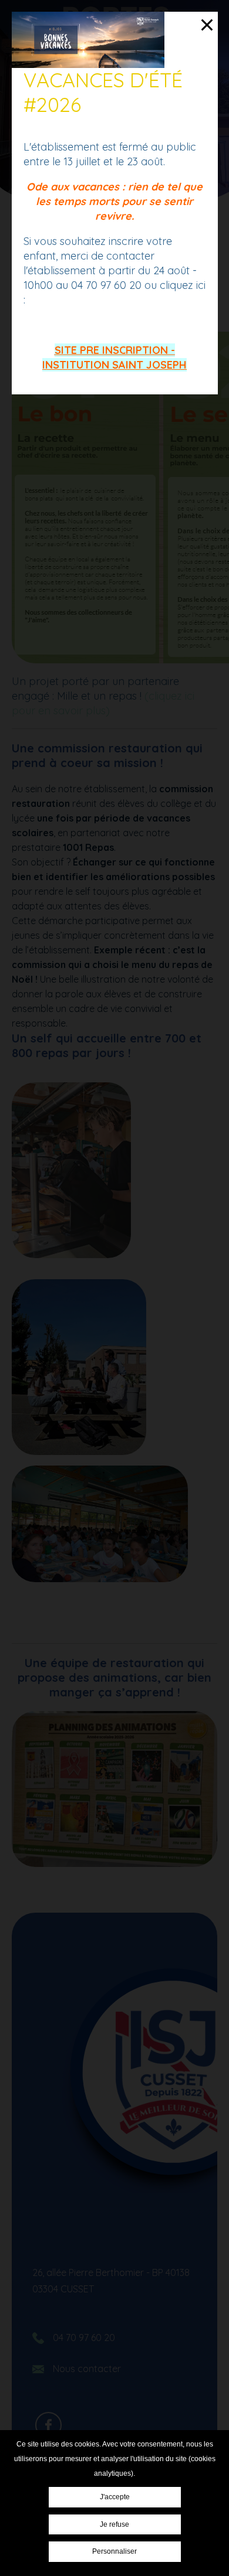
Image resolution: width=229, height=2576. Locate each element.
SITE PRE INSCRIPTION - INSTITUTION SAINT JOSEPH (114, 357)
